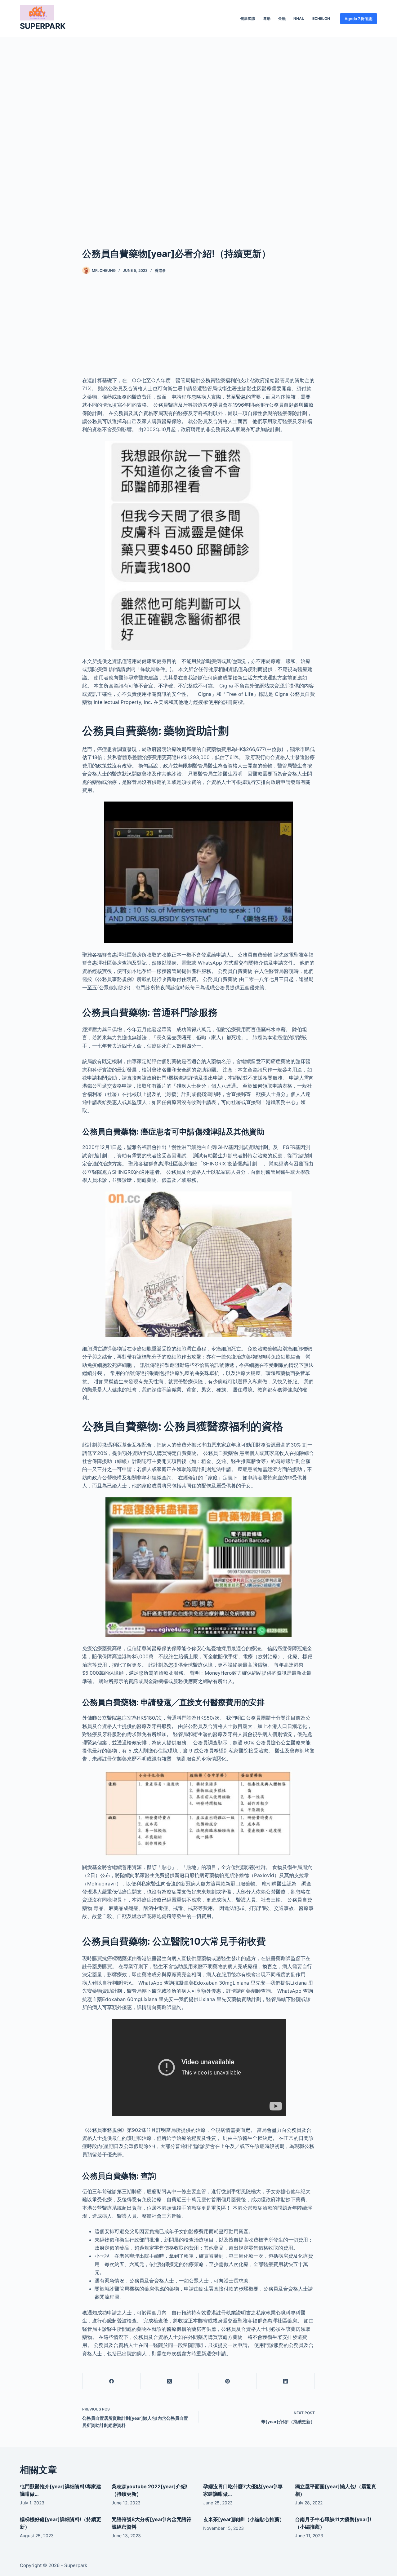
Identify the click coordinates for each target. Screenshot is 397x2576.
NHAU (299, 18)
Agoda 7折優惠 (359, 19)
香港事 (160, 270)
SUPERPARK (43, 26)
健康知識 (248, 18)
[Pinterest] (228, 2381)
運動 (267, 18)
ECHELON (321, 18)
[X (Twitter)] (170, 2381)
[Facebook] (112, 2381)
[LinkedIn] (286, 2381)
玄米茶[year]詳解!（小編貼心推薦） (244, 2519)
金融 (282, 18)
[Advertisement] (198, 133)
